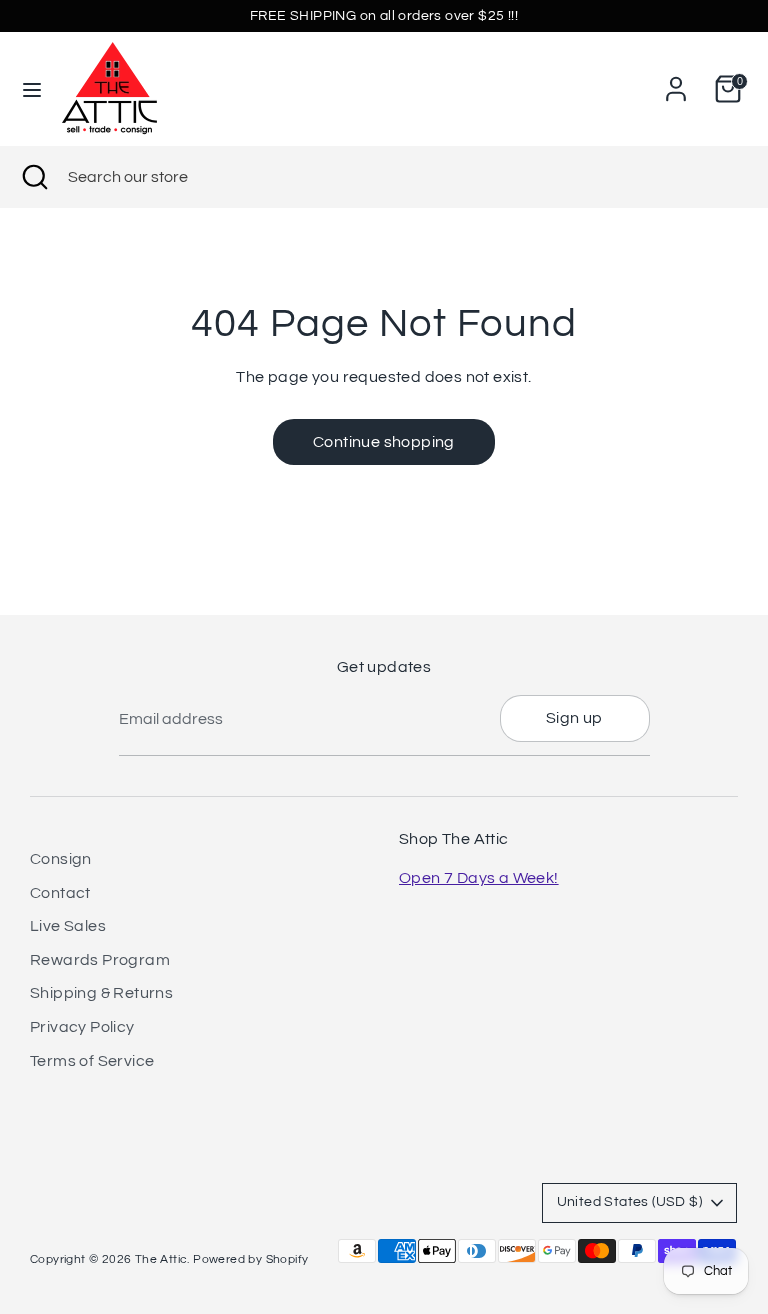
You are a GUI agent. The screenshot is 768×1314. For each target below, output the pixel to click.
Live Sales (68, 926)
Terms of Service (92, 1061)
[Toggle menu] (32, 88)
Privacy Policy (82, 1027)
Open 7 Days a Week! (479, 878)
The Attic (161, 1259)
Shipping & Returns (101, 993)
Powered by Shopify (250, 1259)
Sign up (574, 718)
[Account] (676, 81)
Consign (61, 859)
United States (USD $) (629, 1202)
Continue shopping (384, 442)
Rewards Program (100, 960)
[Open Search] (34, 177)
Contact (60, 893)
